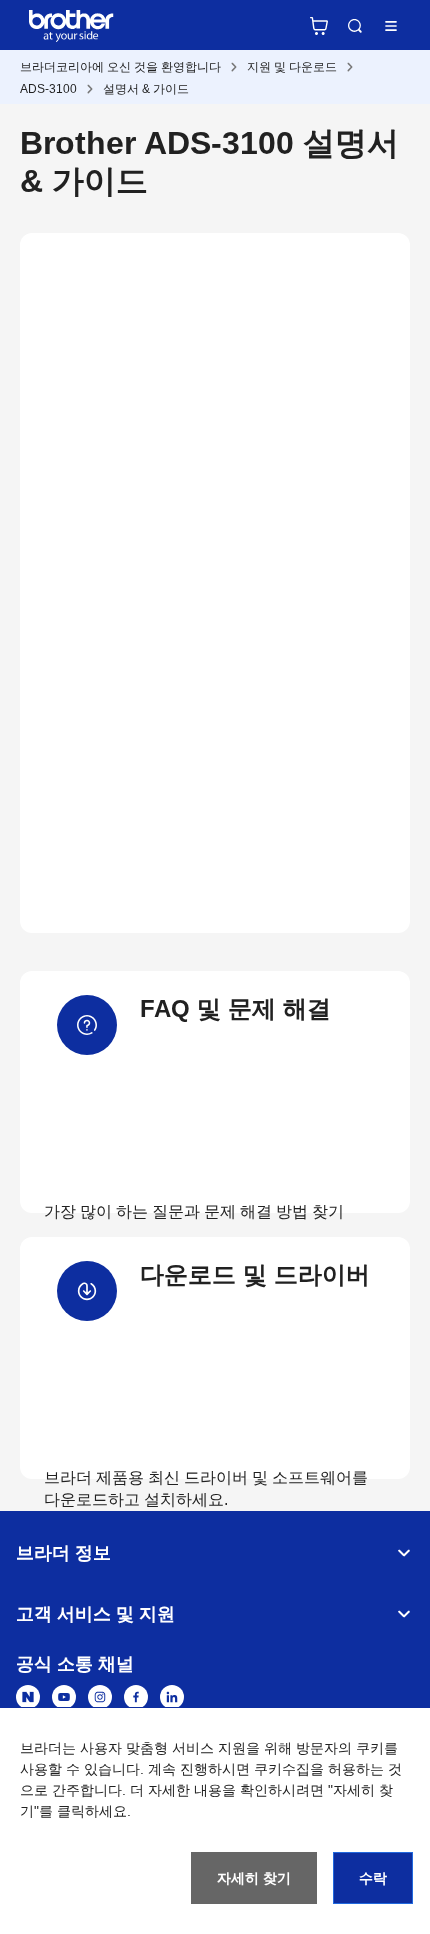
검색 (355, 26)
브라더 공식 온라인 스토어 (319, 26)
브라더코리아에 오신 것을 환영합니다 (120, 67)
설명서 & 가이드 (146, 89)
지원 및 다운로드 (292, 67)
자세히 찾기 (254, 1878)
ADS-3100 (48, 89)
